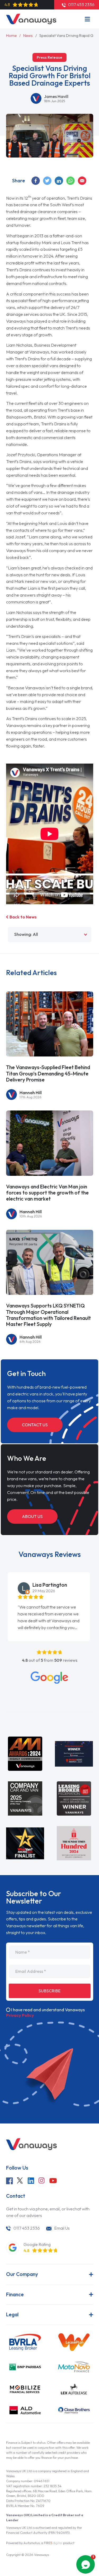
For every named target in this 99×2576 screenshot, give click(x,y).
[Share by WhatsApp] (71, 181)
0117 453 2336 (27, 2228)
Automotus (32, 2543)
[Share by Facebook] (36, 181)
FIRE (53, 2543)
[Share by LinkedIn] (59, 181)
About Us (32, 1516)
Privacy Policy (20, 2015)
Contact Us (35, 1425)
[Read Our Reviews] (49, 1678)
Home (11, 36)
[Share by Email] (82, 181)
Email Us (62, 2228)
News (28, 36)
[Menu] (87, 19)
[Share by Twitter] (48, 181)
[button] (1, 1588)
